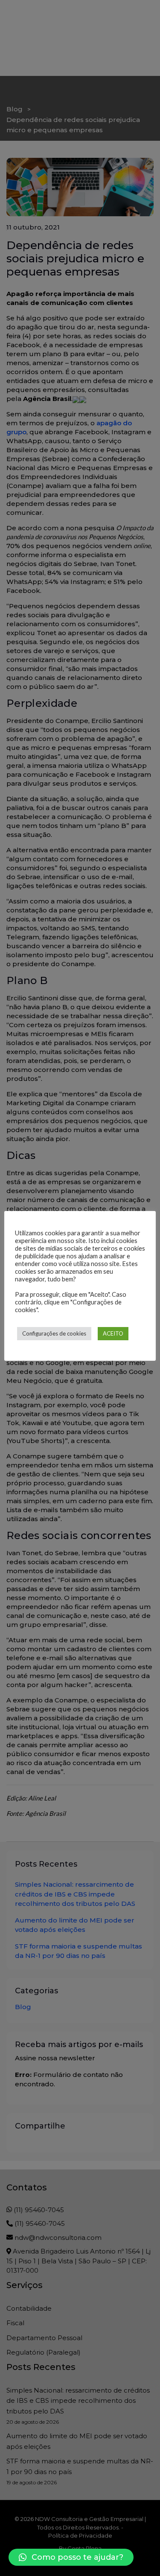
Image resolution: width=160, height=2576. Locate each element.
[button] (71, 2557)
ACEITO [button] (113, 1333)
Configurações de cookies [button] (54, 1333)
